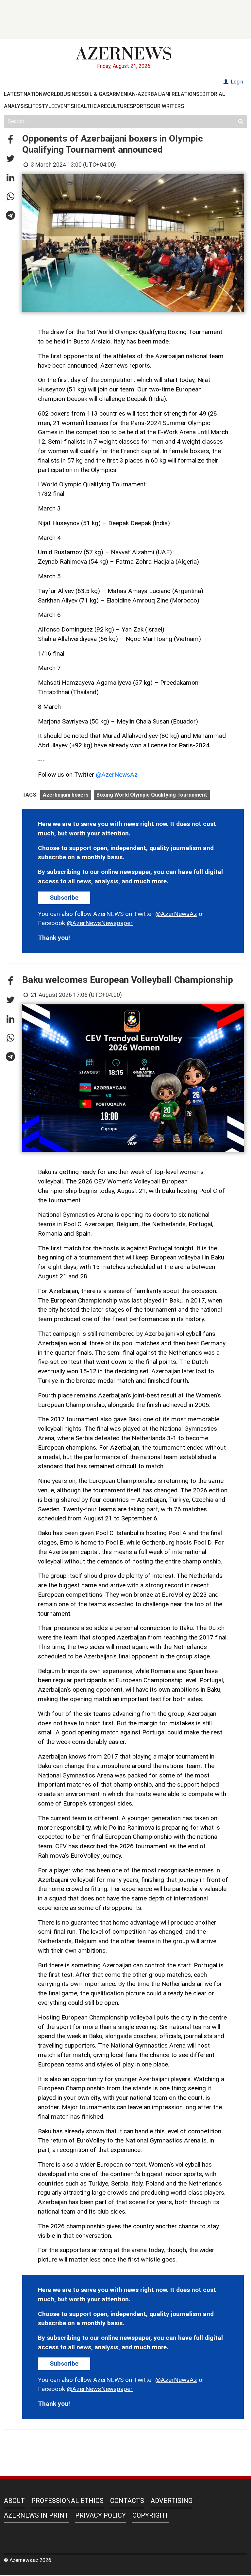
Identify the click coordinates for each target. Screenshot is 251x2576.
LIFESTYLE (41, 106)
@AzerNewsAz (117, 775)
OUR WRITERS (167, 106)
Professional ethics (67, 2501)
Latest (14, 94)
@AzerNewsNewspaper (100, 923)
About (14, 2501)
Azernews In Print (36, 2515)
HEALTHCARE (90, 106)
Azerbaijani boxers (66, 795)
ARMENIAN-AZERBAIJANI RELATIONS (154, 94)
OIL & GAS (97, 94)
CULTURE (118, 106)
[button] (10, 140)
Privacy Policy (100, 2515)
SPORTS (140, 106)
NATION (33, 94)
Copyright (151, 2515)
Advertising (172, 2501)
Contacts (127, 2501)
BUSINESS (72, 94)
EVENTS (64, 106)
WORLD (51, 94)
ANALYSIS (16, 106)
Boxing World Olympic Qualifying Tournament (152, 795)
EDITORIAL (212, 94)
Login (236, 82)
